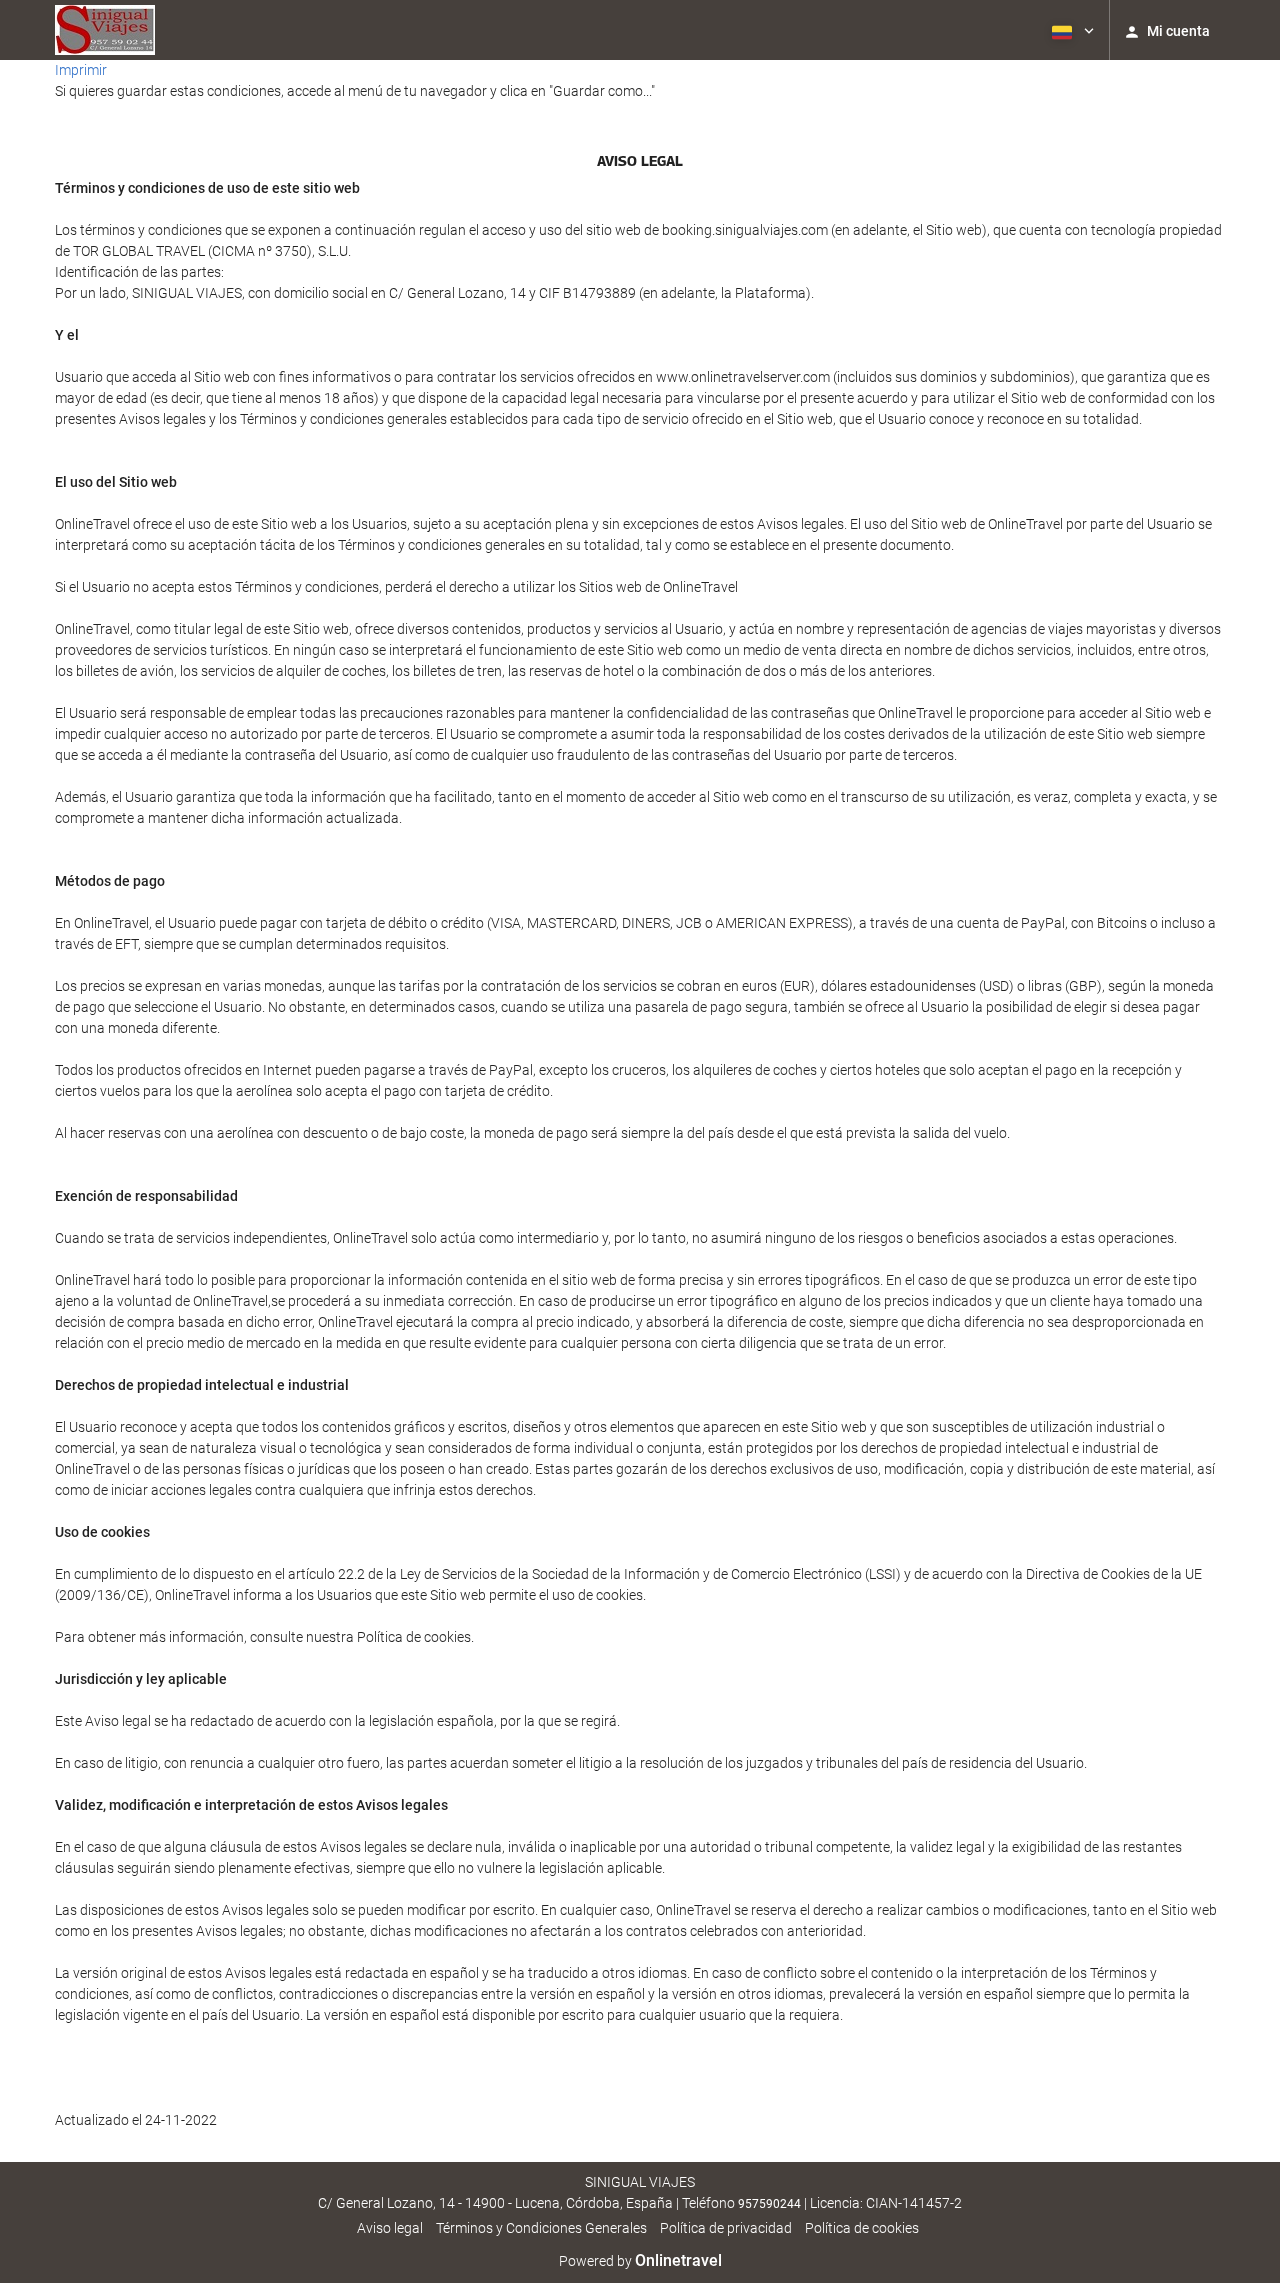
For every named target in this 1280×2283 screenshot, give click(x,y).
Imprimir (81, 70)
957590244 (769, 2204)
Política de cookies (862, 2228)
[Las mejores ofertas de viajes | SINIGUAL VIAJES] (105, 30)
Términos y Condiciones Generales (541, 2228)
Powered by (640, 2261)
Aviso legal (390, 2228)
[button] (1071, 30)
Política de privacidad (726, 2228)
